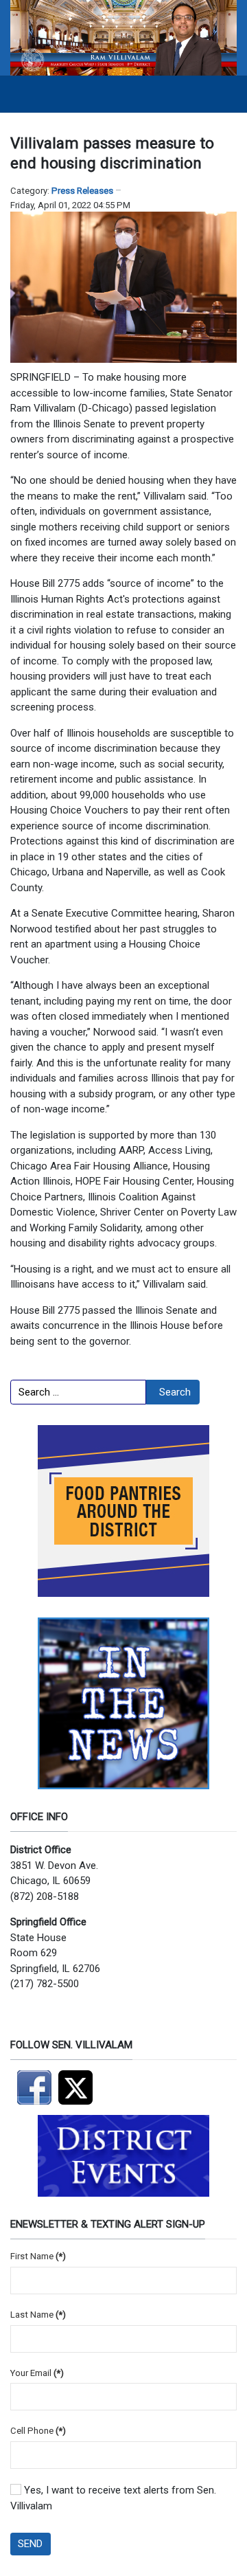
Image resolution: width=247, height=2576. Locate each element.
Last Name (38, 2315)
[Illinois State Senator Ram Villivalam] (123, 37)
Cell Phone (38, 2431)
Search (175, 1392)
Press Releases (82, 191)
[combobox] (78, 1392)
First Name (38, 2256)
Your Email (37, 2373)
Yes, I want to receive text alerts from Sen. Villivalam (113, 2498)
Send (30, 2544)
